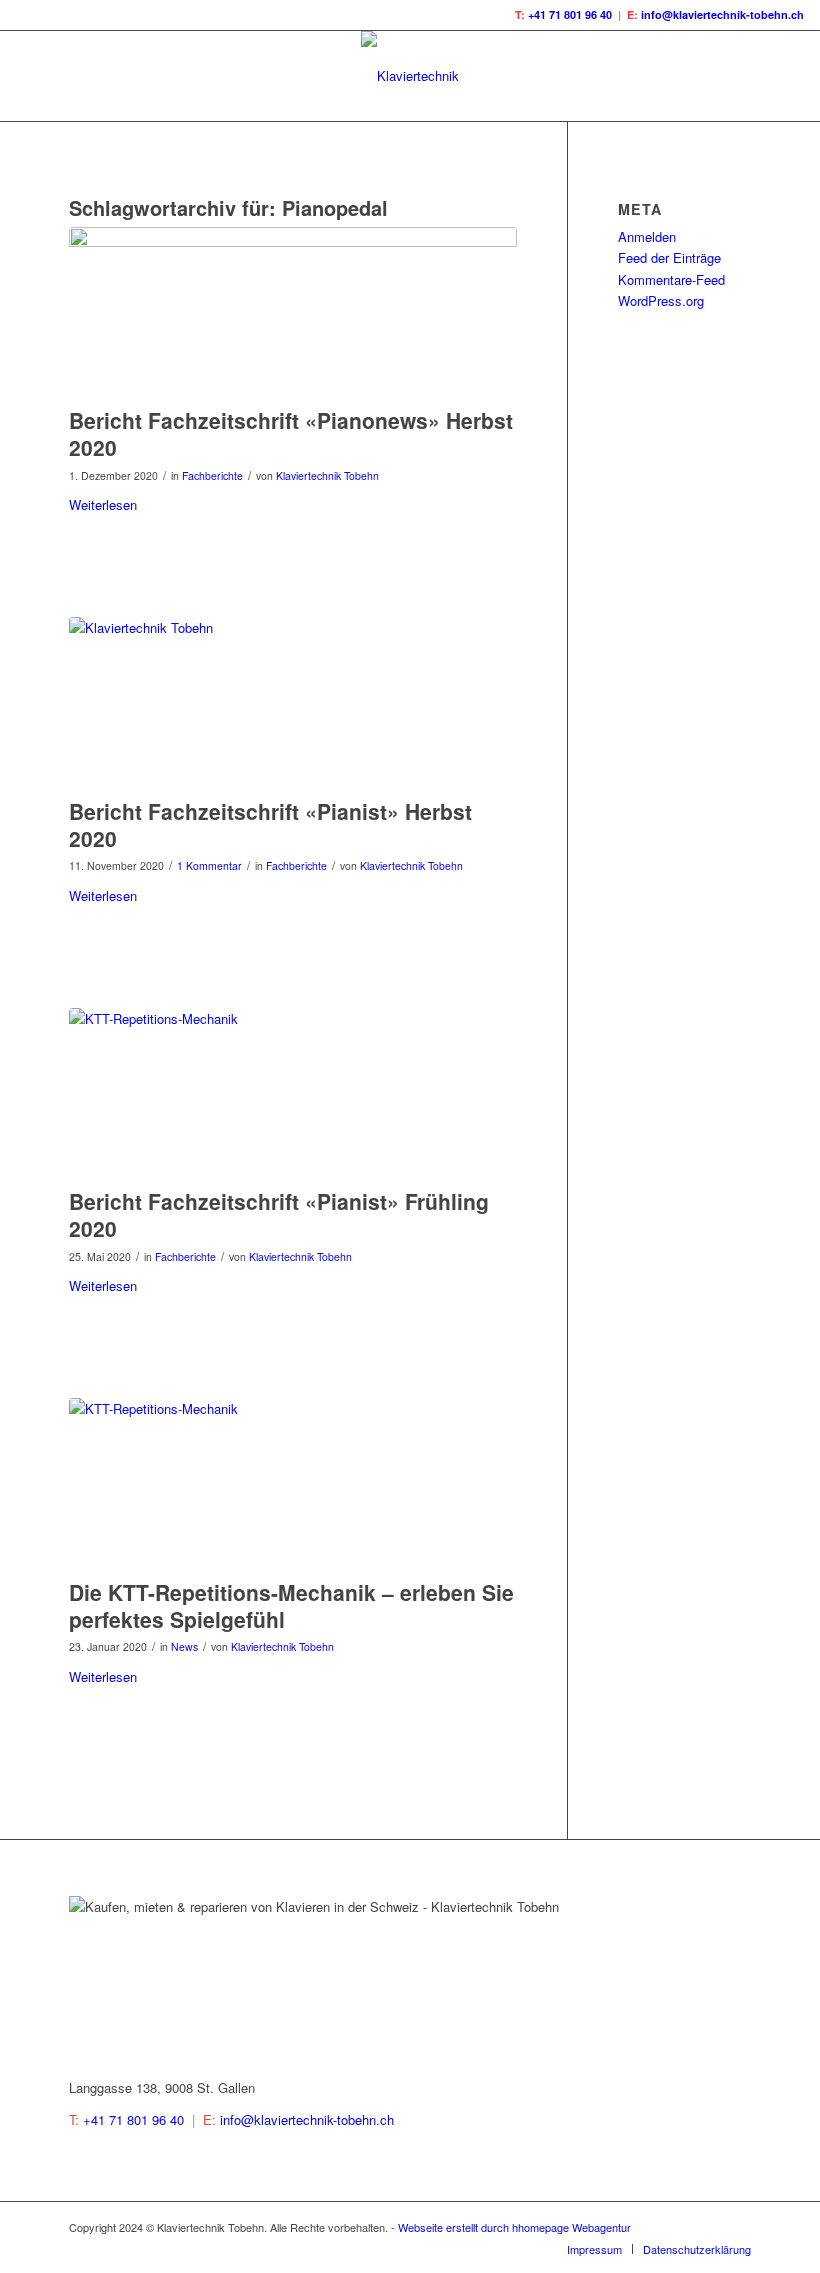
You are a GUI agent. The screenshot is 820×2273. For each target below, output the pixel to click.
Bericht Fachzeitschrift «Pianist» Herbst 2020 (270, 824)
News (184, 1646)
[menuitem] (594, 2249)
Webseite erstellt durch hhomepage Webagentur (514, 2227)
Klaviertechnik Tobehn (327, 475)
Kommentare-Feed (671, 279)
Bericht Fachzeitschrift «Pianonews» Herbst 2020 (291, 433)
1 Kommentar (209, 865)
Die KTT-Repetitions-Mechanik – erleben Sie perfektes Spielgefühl (291, 1605)
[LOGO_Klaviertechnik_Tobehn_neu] (410, 76)
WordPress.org (661, 300)
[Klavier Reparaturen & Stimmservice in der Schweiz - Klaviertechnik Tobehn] (293, 1483)
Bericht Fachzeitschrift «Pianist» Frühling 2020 (279, 1214)
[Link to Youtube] (736, 2227)
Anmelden (647, 236)
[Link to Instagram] (706, 2227)
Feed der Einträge (669, 257)
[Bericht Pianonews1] (293, 312)
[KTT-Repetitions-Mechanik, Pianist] (293, 1093)
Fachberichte (212, 475)
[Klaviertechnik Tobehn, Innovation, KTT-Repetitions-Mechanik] (293, 702)
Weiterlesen (103, 504)
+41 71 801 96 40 (570, 14)
